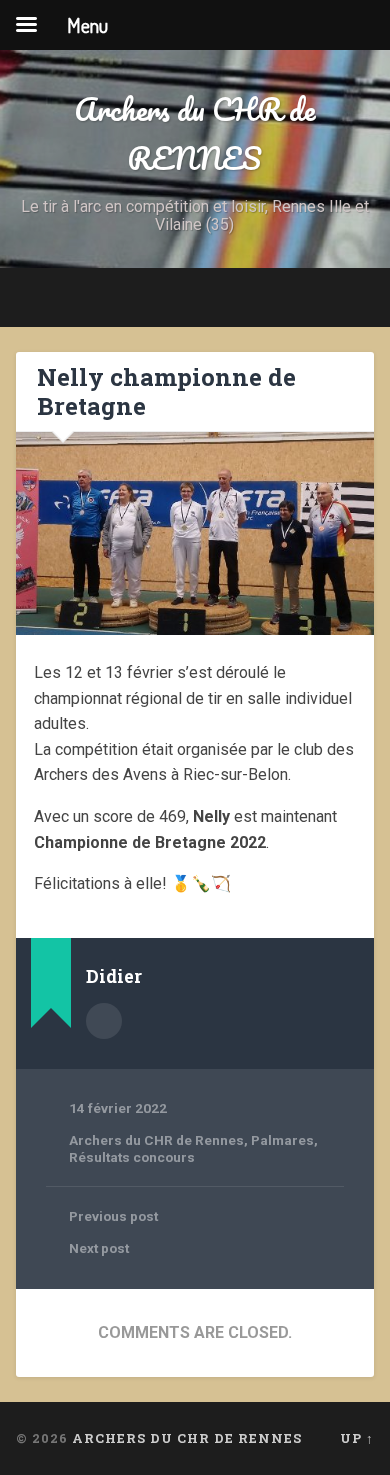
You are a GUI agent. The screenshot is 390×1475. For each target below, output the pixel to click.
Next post (99, 1248)
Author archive (104, 1021)
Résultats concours (132, 1157)
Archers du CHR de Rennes (156, 1140)
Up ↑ (357, 1438)
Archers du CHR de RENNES (194, 134)
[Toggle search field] (359, 297)
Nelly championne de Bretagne (166, 391)
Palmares (282, 1140)
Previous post (113, 1216)
